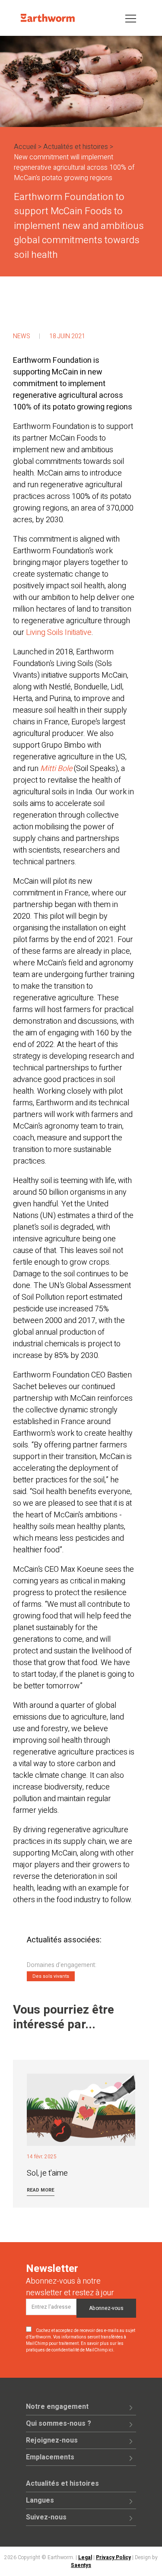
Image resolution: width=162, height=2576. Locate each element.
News (22, 336)
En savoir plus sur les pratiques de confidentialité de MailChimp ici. (75, 2347)
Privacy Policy (113, 2557)
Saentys (81, 2565)
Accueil (25, 147)
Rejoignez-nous (52, 2440)
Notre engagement (57, 2407)
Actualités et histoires (76, 147)
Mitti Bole (56, 769)
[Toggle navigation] (131, 18)
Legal (85, 2557)
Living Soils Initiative (59, 633)
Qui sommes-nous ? (59, 2424)
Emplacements (50, 2457)
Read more (41, 2190)
